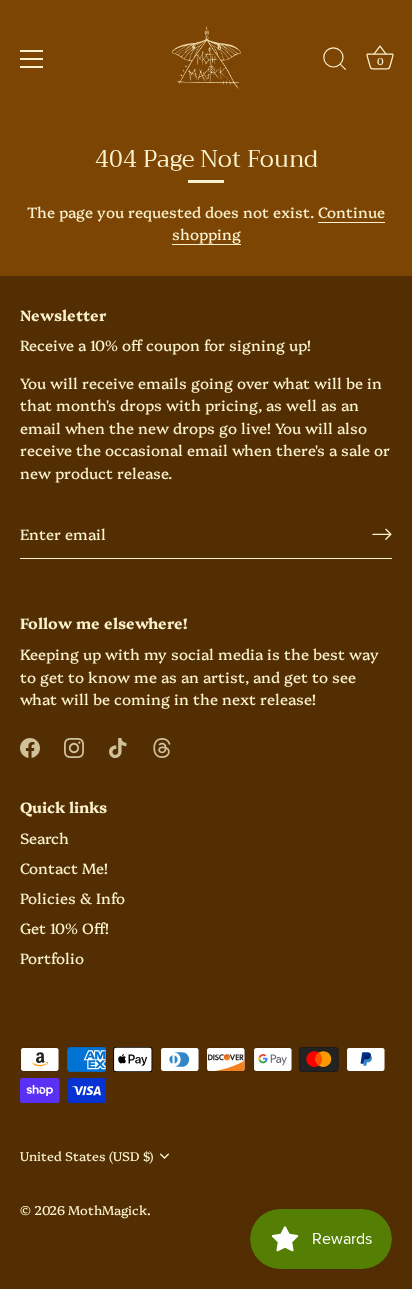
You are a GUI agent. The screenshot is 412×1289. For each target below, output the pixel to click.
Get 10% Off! (64, 927)
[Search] (335, 62)
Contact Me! (64, 867)
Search (44, 837)
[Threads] (162, 745)
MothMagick (107, 1209)
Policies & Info (72, 897)
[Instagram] (74, 745)
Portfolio (52, 957)
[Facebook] (30, 745)
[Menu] (32, 59)
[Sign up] (382, 533)
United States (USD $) (86, 1156)
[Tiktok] (118, 745)
